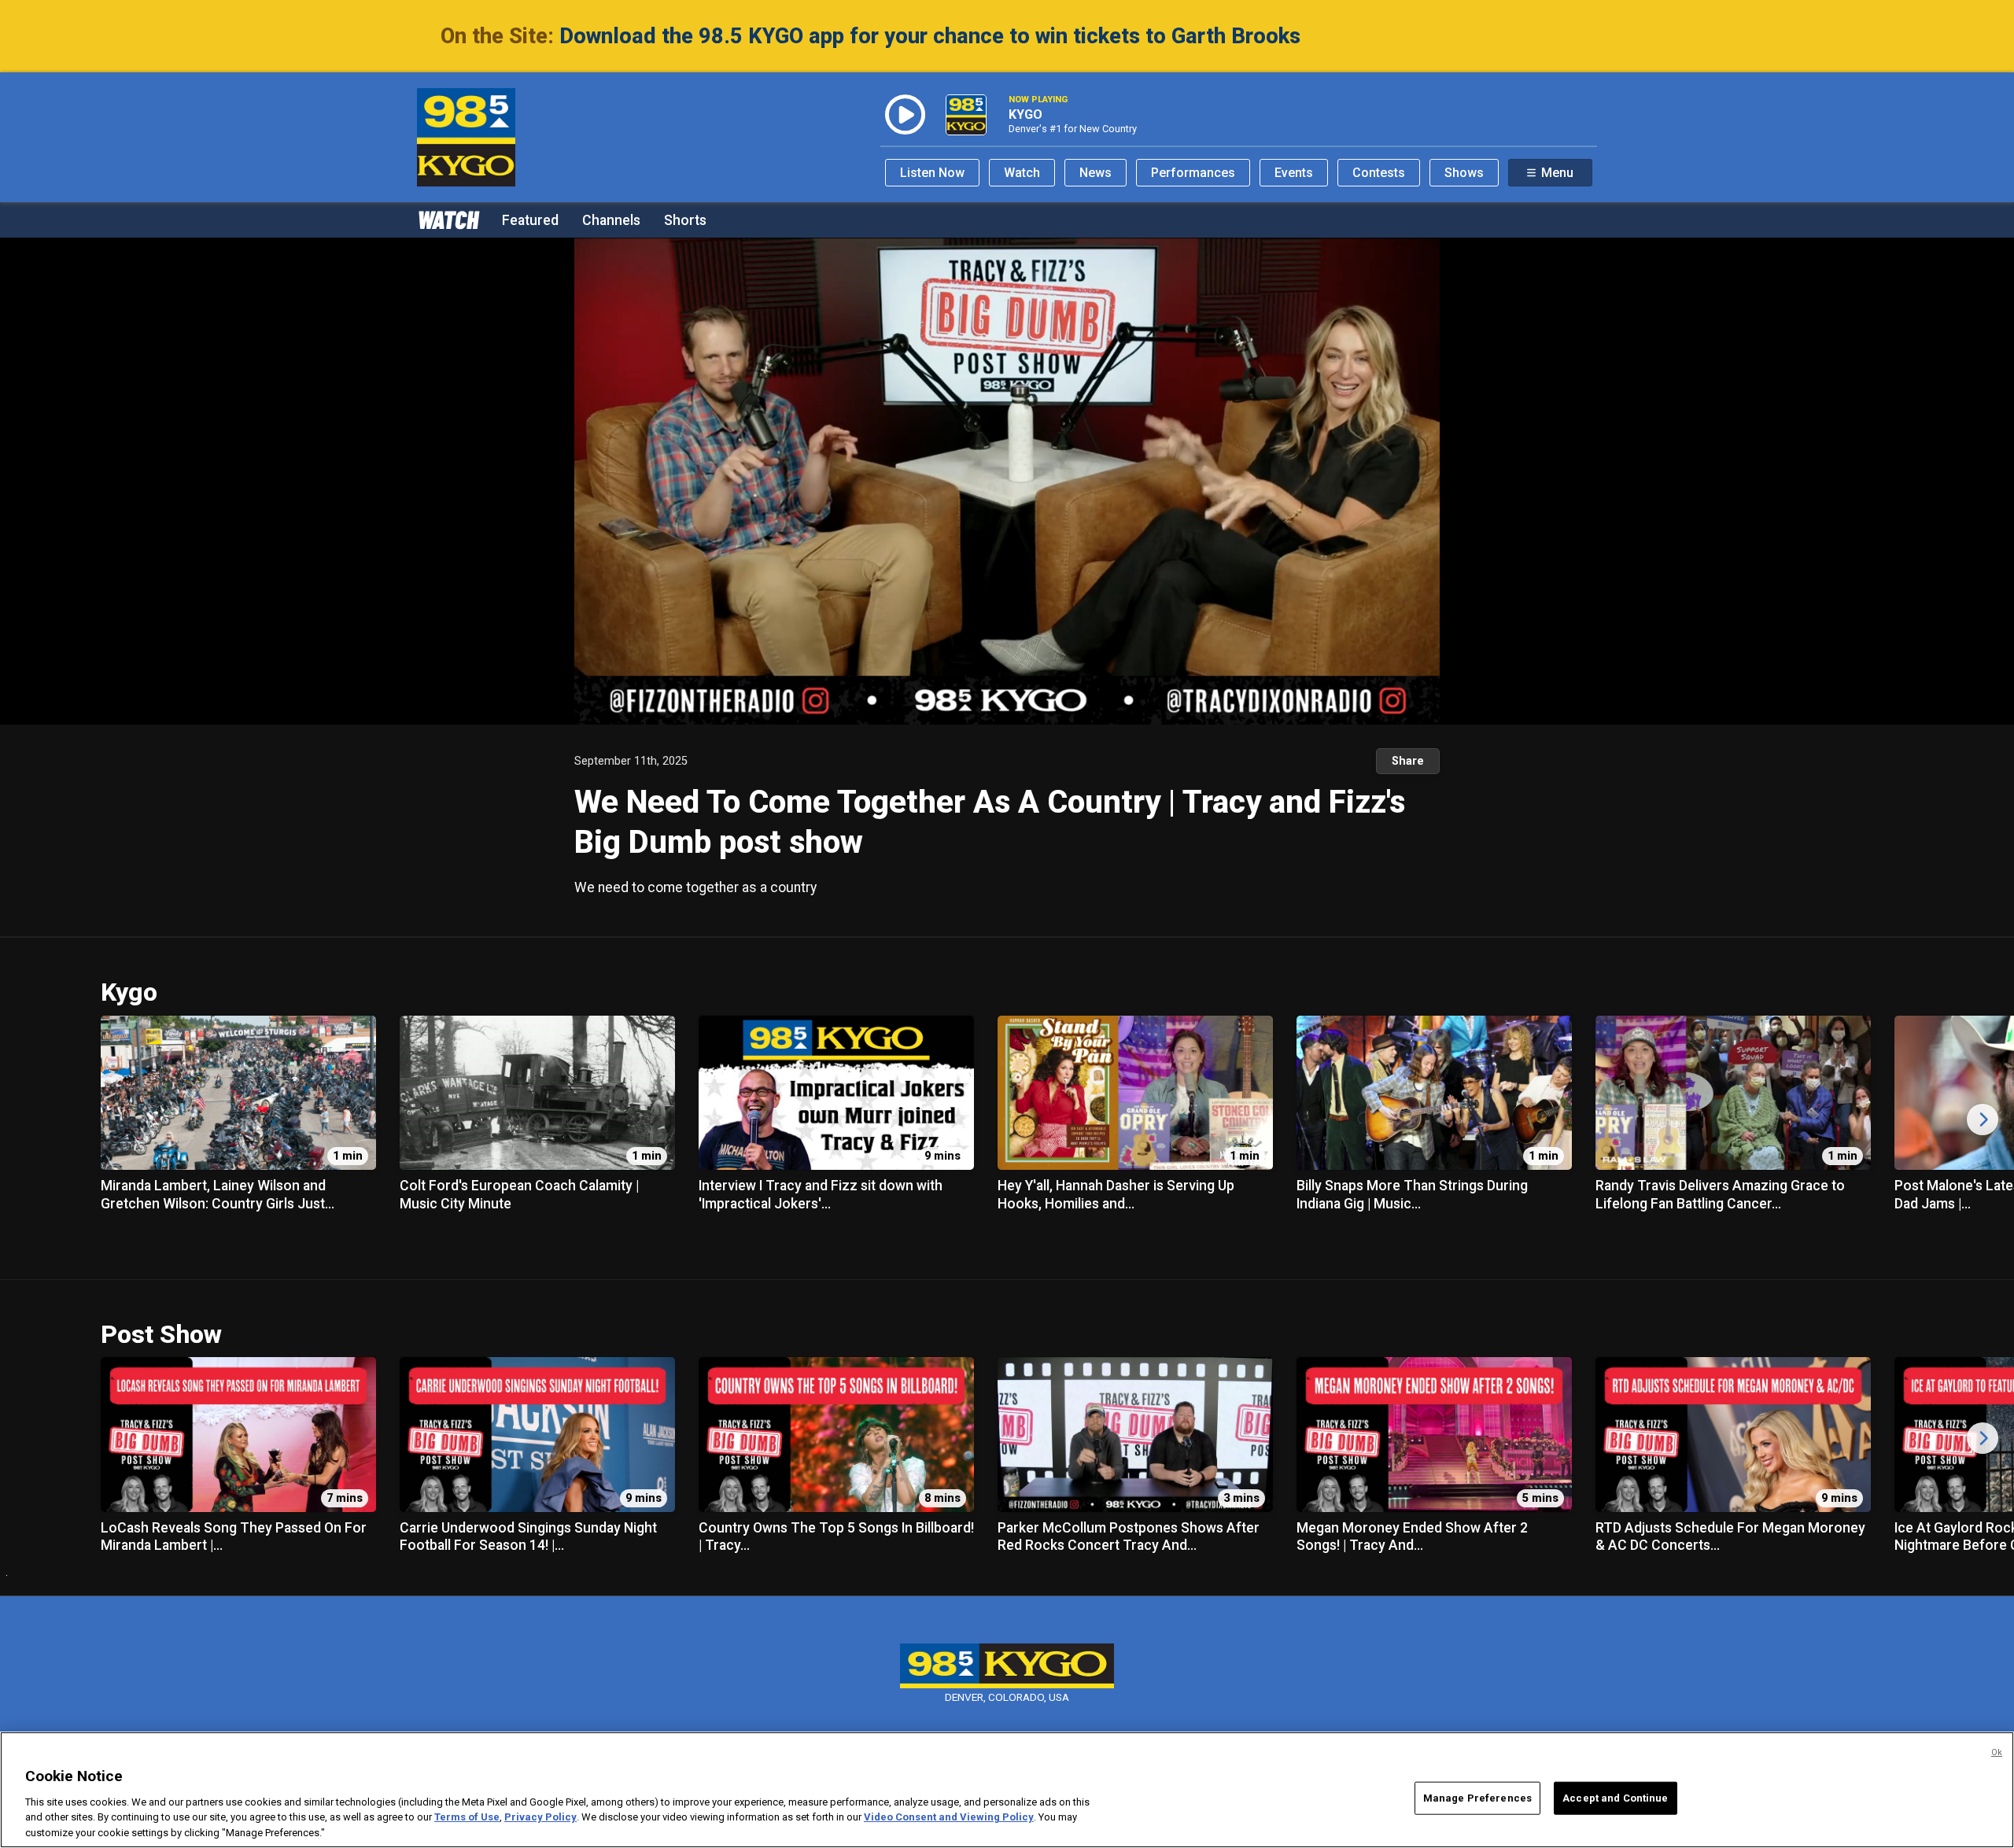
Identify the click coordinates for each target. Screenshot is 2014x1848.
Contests (1379, 173)
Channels (611, 220)
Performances (1193, 173)
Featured (530, 220)
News (1096, 173)
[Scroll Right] (1983, 1119)
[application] (1007, 481)
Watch (1022, 173)
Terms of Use (467, 1817)
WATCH (448, 219)
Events (1294, 173)
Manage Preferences (1477, 1798)
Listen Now (932, 173)
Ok (1997, 1752)
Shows (1464, 173)
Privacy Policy (540, 1817)
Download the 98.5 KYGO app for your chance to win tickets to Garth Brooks (930, 36)
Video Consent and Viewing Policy (949, 1817)
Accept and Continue (1615, 1798)
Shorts (685, 220)
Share (1408, 761)
